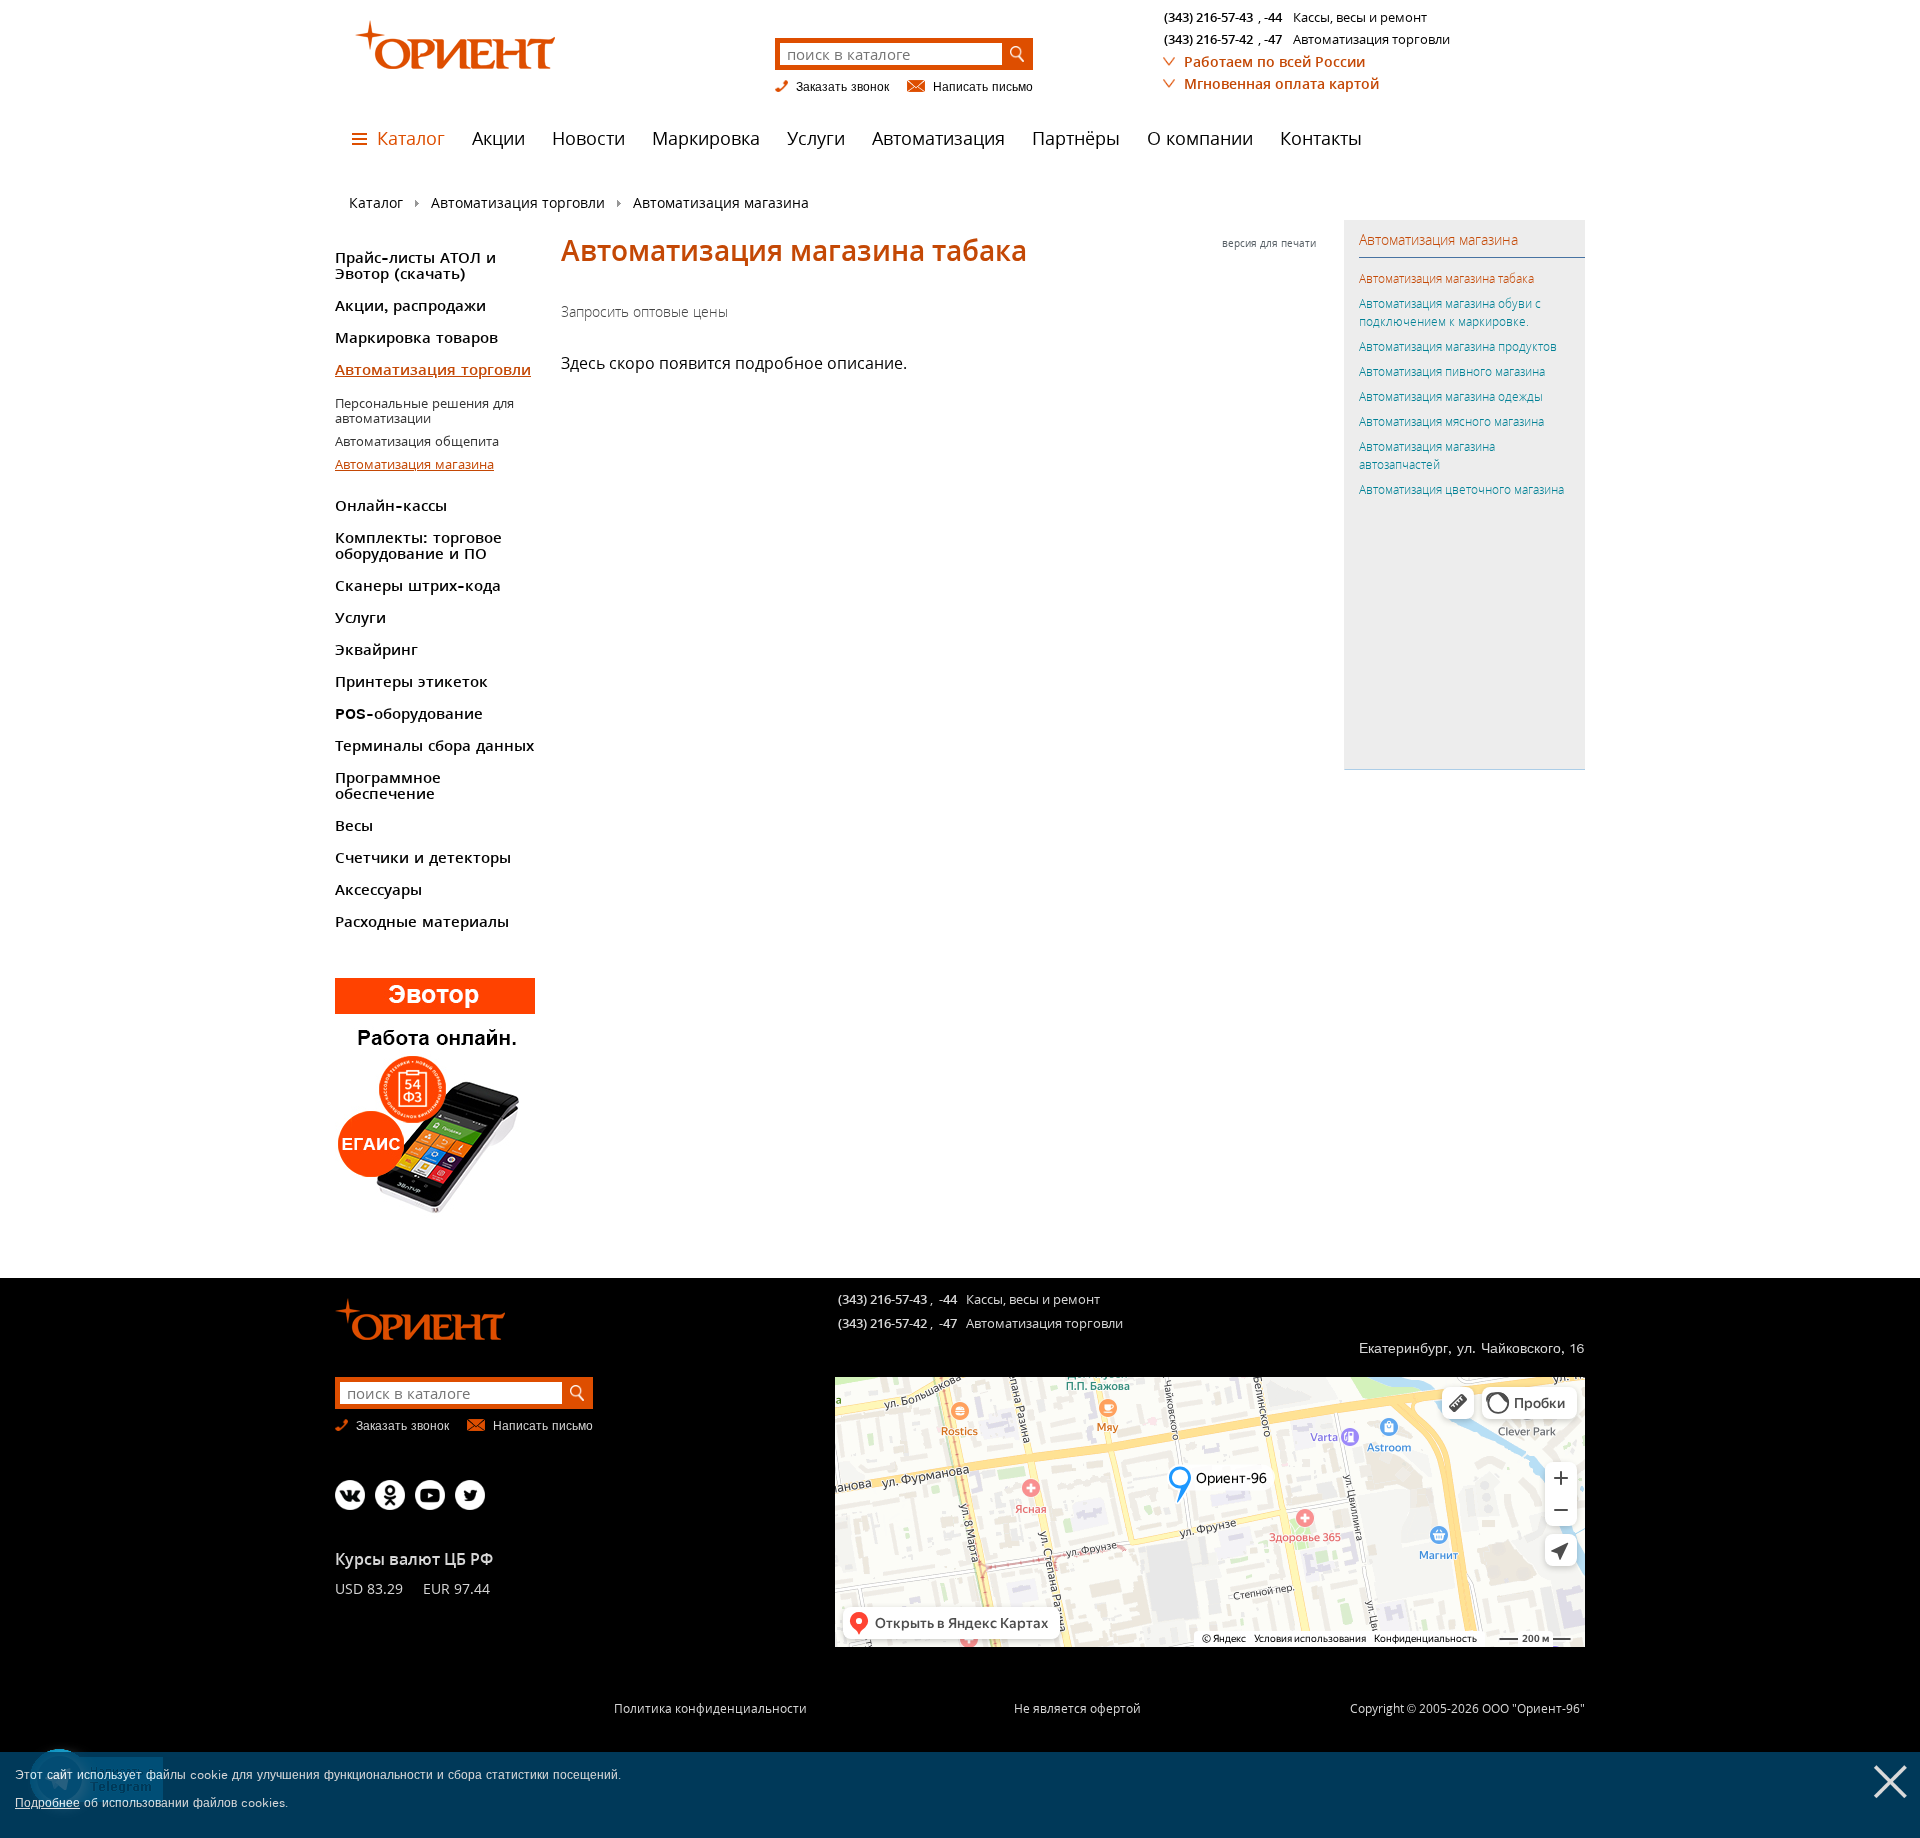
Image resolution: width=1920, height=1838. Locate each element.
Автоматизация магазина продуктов (1458, 346)
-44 (1273, 17)
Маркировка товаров (416, 338)
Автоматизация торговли (518, 202)
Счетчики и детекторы (423, 858)
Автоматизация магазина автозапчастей (1427, 455)
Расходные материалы (422, 922)
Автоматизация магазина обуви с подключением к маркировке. (1450, 312)
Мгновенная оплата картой (1281, 83)
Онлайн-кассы (391, 506)
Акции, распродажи (410, 306)
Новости (588, 138)
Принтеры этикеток (411, 682)
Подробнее (47, 1803)
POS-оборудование (409, 714)
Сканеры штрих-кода (418, 586)
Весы (354, 826)
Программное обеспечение (388, 786)
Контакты (1321, 138)
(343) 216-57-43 (1208, 17)
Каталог (411, 138)
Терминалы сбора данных (434, 746)
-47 (1273, 39)
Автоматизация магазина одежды (1451, 396)
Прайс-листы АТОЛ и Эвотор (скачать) (415, 266)
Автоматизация (938, 138)
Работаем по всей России (1274, 61)
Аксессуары (378, 890)
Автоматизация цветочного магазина (1461, 489)
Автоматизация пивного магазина (1452, 371)
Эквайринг (376, 650)
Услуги (816, 138)
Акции (498, 138)
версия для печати (1269, 243)
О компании (1200, 138)
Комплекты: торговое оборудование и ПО (418, 546)
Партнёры (1076, 138)
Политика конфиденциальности (710, 1708)
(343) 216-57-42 (1208, 39)
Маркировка (706, 138)
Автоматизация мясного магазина (1451, 421)
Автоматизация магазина (721, 202)
